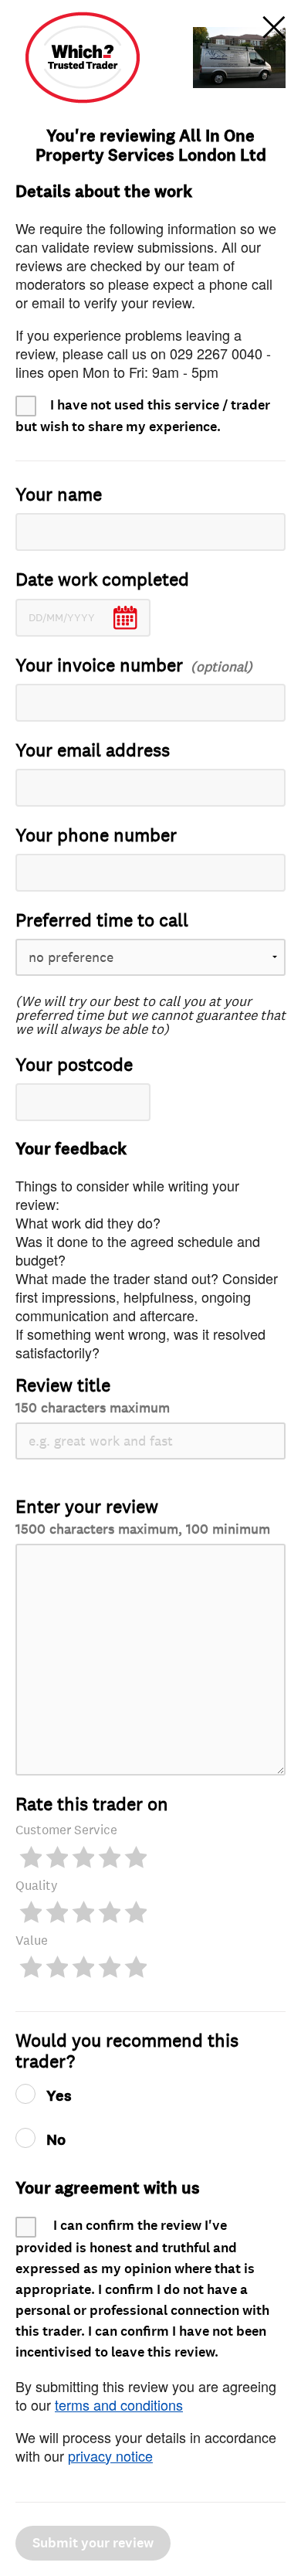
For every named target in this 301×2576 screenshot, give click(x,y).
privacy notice (110, 2455)
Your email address (93, 751)
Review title (93, 1395)
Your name (59, 495)
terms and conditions (119, 2404)
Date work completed (102, 580)
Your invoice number (99, 666)
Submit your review (93, 2543)
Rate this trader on (92, 1805)
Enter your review (143, 1516)
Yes (59, 2096)
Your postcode (74, 1065)
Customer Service (66, 1830)
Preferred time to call (102, 921)
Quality (37, 1886)
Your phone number (96, 836)
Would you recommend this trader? (127, 2051)
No (56, 2140)
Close (274, 27)
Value (32, 1940)
